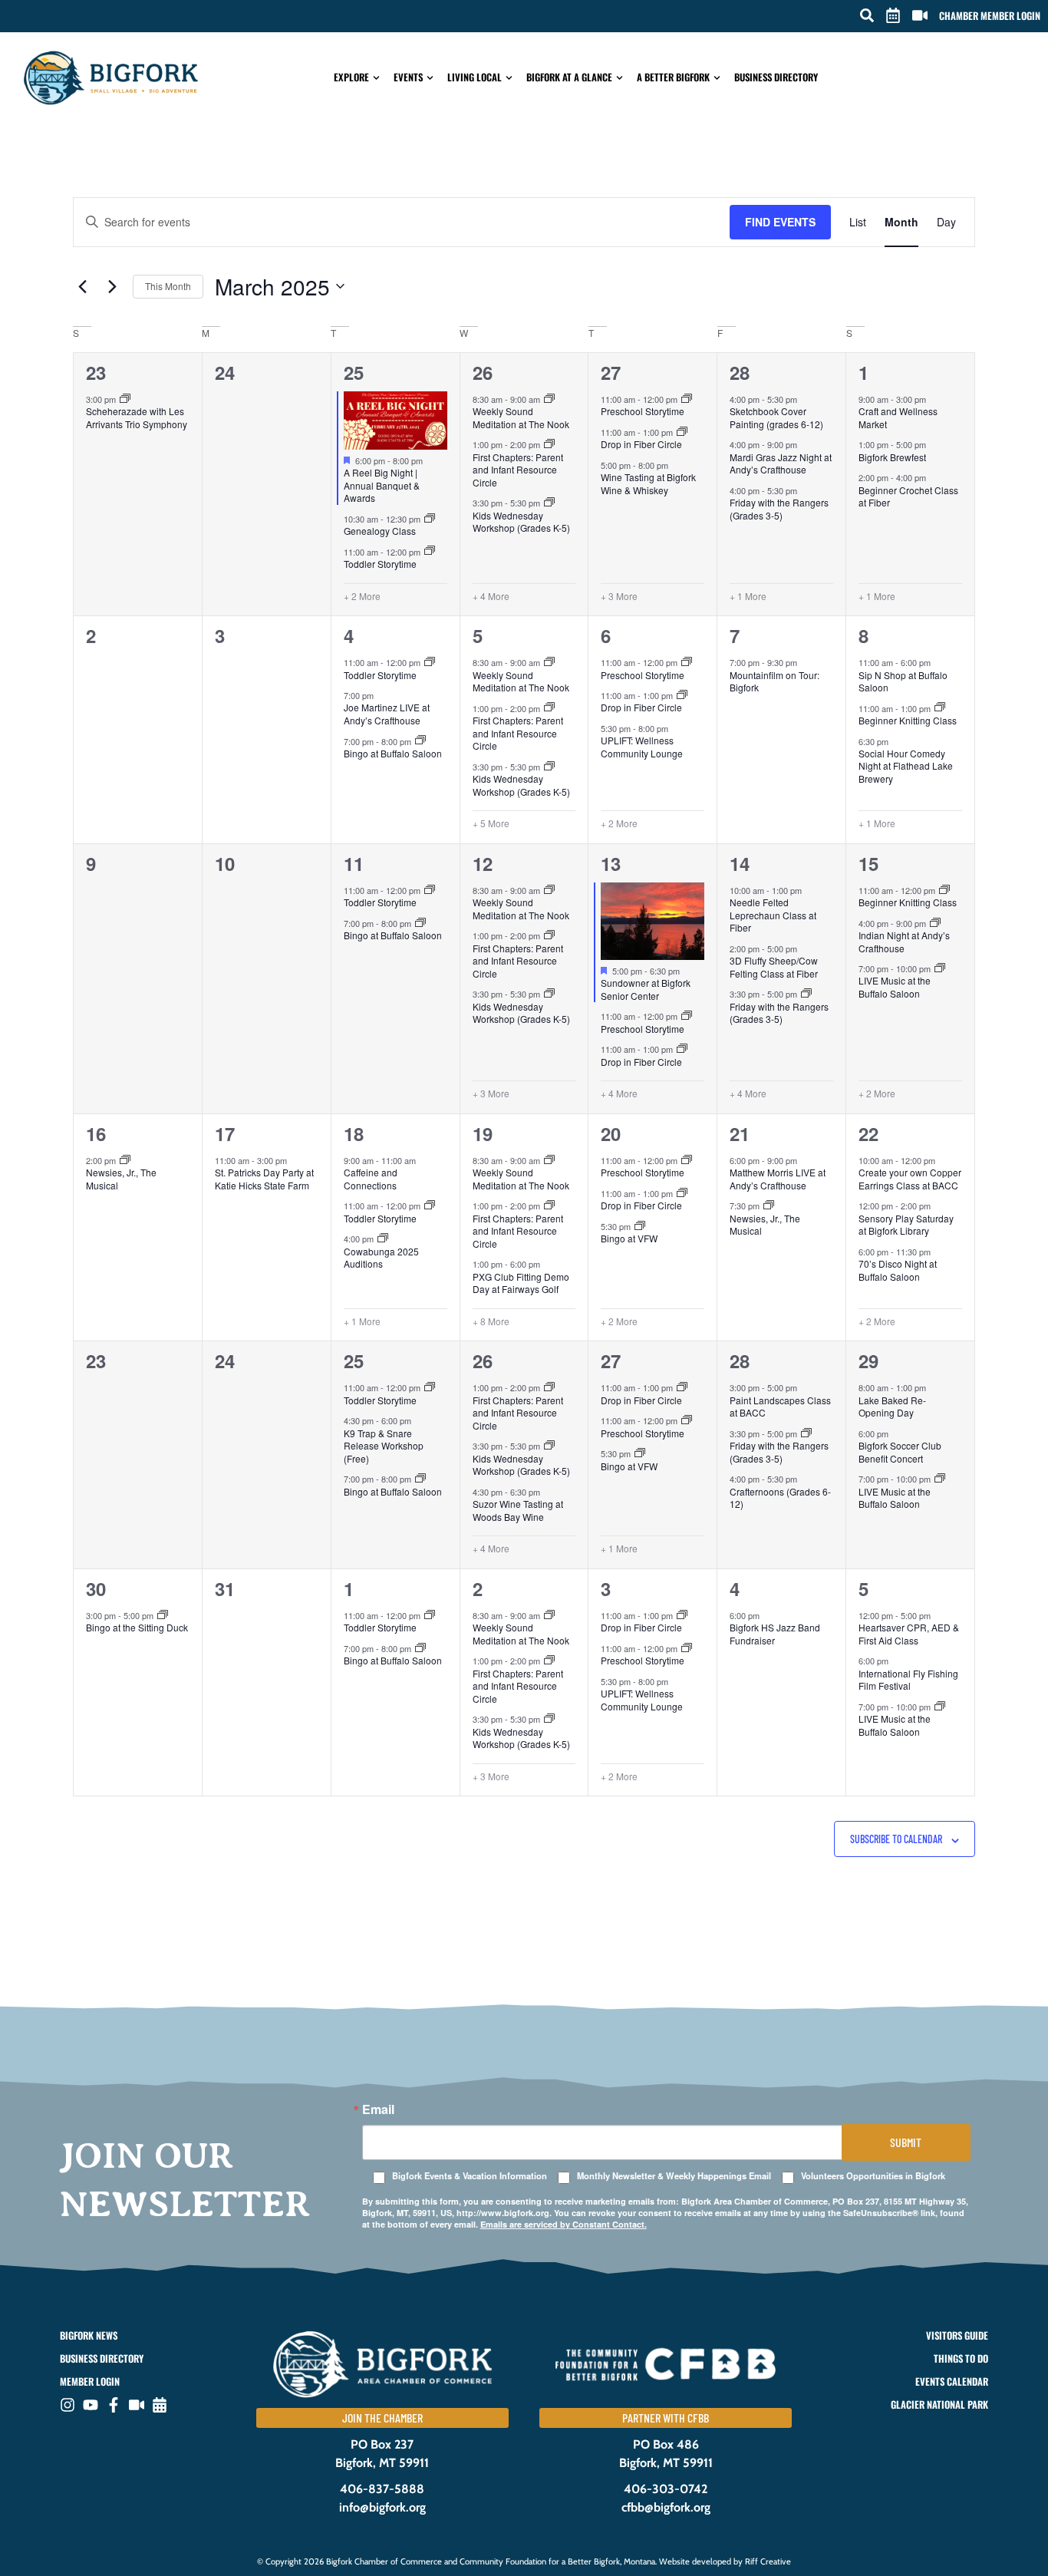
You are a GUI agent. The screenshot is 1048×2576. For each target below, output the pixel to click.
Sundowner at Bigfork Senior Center (646, 989)
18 (354, 1133)
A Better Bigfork (673, 77)
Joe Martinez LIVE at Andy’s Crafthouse (387, 714)
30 (96, 1588)
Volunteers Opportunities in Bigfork (873, 2176)
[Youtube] (91, 2405)
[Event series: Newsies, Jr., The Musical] (125, 1160)
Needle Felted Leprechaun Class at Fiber (773, 915)
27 (611, 372)
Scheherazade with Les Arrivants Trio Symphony (137, 417)
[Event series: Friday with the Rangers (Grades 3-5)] (806, 994)
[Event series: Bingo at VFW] (640, 1226)
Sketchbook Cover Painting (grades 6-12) (776, 417)
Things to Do (961, 2358)
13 (611, 863)
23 (96, 372)
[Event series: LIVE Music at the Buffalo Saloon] (940, 968)
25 (354, 372)
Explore (351, 77)
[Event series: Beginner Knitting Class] (940, 707)
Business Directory (776, 77)
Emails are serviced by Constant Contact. (564, 2224)
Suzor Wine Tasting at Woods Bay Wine (518, 1510)
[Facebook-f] (114, 2405)
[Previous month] (82, 286)
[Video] (137, 2405)
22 (868, 1133)
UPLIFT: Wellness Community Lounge (642, 747)
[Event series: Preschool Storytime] (687, 399)
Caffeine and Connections (371, 1179)
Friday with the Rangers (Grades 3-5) (779, 509)
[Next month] (112, 286)
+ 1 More (748, 596)
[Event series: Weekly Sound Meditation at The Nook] (549, 399)
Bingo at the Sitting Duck (137, 1627)
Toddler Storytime (380, 564)
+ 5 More (491, 823)
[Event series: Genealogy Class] (430, 519)
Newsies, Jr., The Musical (121, 1179)
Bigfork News (89, 2335)
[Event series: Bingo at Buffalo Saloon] (420, 740)
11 (354, 863)
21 (740, 1133)
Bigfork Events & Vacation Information (470, 2176)
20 (611, 1133)
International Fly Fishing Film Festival (908, 1680)
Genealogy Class (380, 531)
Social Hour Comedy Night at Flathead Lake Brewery (906, 766)
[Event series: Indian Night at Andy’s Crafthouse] (935, 923)
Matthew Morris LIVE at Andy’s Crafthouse (778, 1179)
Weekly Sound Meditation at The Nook (521, 417)
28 (740, 372)
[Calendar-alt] (160, 2405)
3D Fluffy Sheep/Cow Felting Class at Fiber (774, 967)
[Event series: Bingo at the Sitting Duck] (163, 1615)
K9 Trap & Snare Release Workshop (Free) (384, 1446)
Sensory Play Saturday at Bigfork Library (906, 1225)
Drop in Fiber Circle (641, 444)
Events (408, 77)
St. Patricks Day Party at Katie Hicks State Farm (264, 1179)
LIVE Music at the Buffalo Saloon (895, 987)
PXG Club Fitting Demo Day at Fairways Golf (521, 1283)
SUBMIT (906, 2142)
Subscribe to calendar (896, 1839)
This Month (168, 286)
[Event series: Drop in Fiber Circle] (682, 432)
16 (96, 1133)
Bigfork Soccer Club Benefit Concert (900, 1452)
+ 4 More (491, 596)
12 (483, 863)
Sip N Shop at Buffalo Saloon (903, 681)
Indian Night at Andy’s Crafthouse (904, 942)
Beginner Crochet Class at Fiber (908, 496)
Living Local (475, 77)
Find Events (780, 222)
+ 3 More (619, 596)
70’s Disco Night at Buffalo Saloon (898, 1270)
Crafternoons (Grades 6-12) (780, 1498)
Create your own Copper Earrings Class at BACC (910, 1179)
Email (378, 2109)
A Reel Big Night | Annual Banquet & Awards (382, 485)
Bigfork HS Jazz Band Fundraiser (775, 1634)
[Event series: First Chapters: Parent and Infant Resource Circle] (549, 444)
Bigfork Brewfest (892, 457)
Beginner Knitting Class (908, 720)
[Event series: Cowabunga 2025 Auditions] (383, 1239)
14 (740, 863)
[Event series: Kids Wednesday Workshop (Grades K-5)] (549, 503)
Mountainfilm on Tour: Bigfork (774, 681)
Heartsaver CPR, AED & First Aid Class (909, 1634)
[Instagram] (68, 2405)
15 (868, 863)
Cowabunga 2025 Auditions (381, 1258)
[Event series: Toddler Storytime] (430, 551)
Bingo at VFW (629, 1238)
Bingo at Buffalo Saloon (393, 753)
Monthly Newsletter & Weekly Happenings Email (674, 2176)
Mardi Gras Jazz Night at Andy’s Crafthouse (781, 463)
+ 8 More (491, 1321)
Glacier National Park (939, 2404)
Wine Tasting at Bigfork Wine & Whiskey (648, 483)
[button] (867, 15)
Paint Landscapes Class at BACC (780, 1407)
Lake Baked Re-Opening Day (892, 1407)
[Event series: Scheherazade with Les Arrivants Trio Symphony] (125, 399)
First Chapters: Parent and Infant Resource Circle (518, 470)
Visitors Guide (957, 2335)
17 (225, 1133)
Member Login (90, 2381)
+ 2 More (362, 596)
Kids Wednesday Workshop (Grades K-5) (521, 522)
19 (483, 1133)
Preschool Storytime (643, 411)
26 (483, 372)
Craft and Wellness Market (898, 417)
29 (868, 1361)
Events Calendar (951, 2381)
